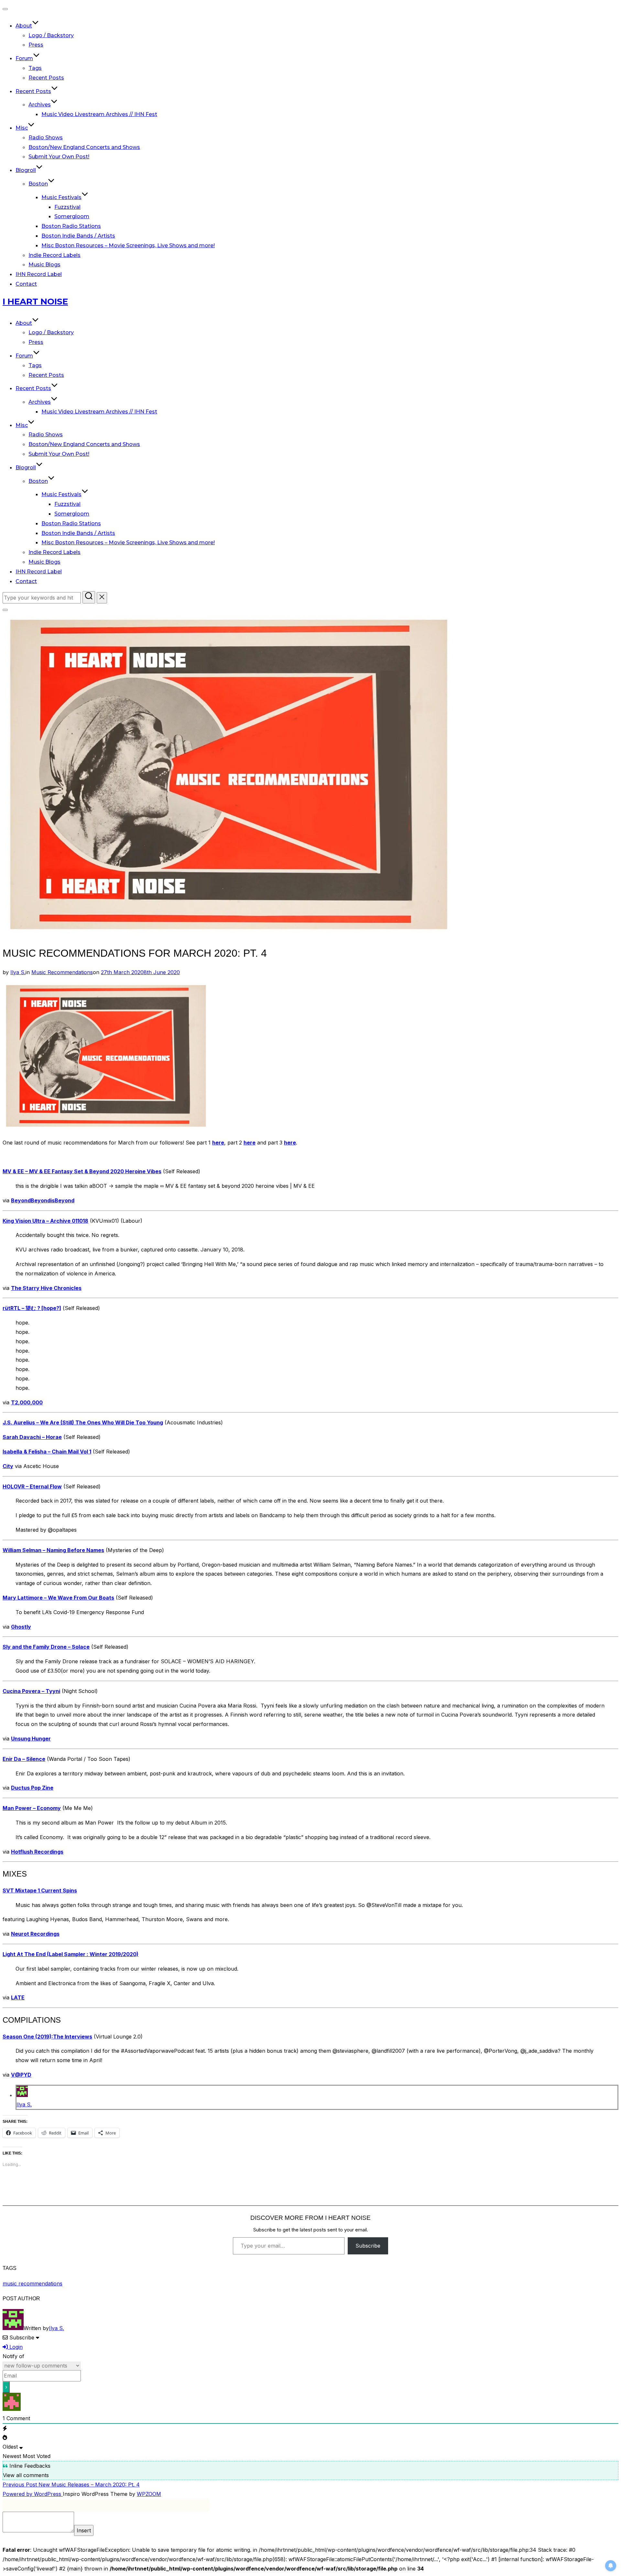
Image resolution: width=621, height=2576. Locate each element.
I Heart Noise (35, 302)
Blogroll (26, 170)
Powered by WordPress (33, 2494)
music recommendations (33, 2283)
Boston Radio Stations (71, 226)
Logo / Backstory (51, 35)
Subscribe (368, 2246)
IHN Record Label (39, 274)
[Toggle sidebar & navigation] (5, 610)
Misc (22, 128)
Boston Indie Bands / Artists (78, 236)
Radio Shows (46, 138)
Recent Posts (46, 78)
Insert (84, 2530)
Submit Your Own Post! (59, 157)
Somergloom (72, 216)
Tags (35, 68)
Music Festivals (61, 197)
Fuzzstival (67, 207)
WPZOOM (149, 2494)
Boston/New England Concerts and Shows (84, 147)
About (24, 26)
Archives (40, 105)
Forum (24, 58)
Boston (38, 184)
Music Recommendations (62, 972)
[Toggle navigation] (5, 9)
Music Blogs (44, 265)
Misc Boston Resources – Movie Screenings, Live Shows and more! (128, 245)
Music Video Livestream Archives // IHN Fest (99, 114)
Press (36, 45)
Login (15, 2347)
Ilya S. (18, 972)
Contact (26, 284)
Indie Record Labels (54, 255)
